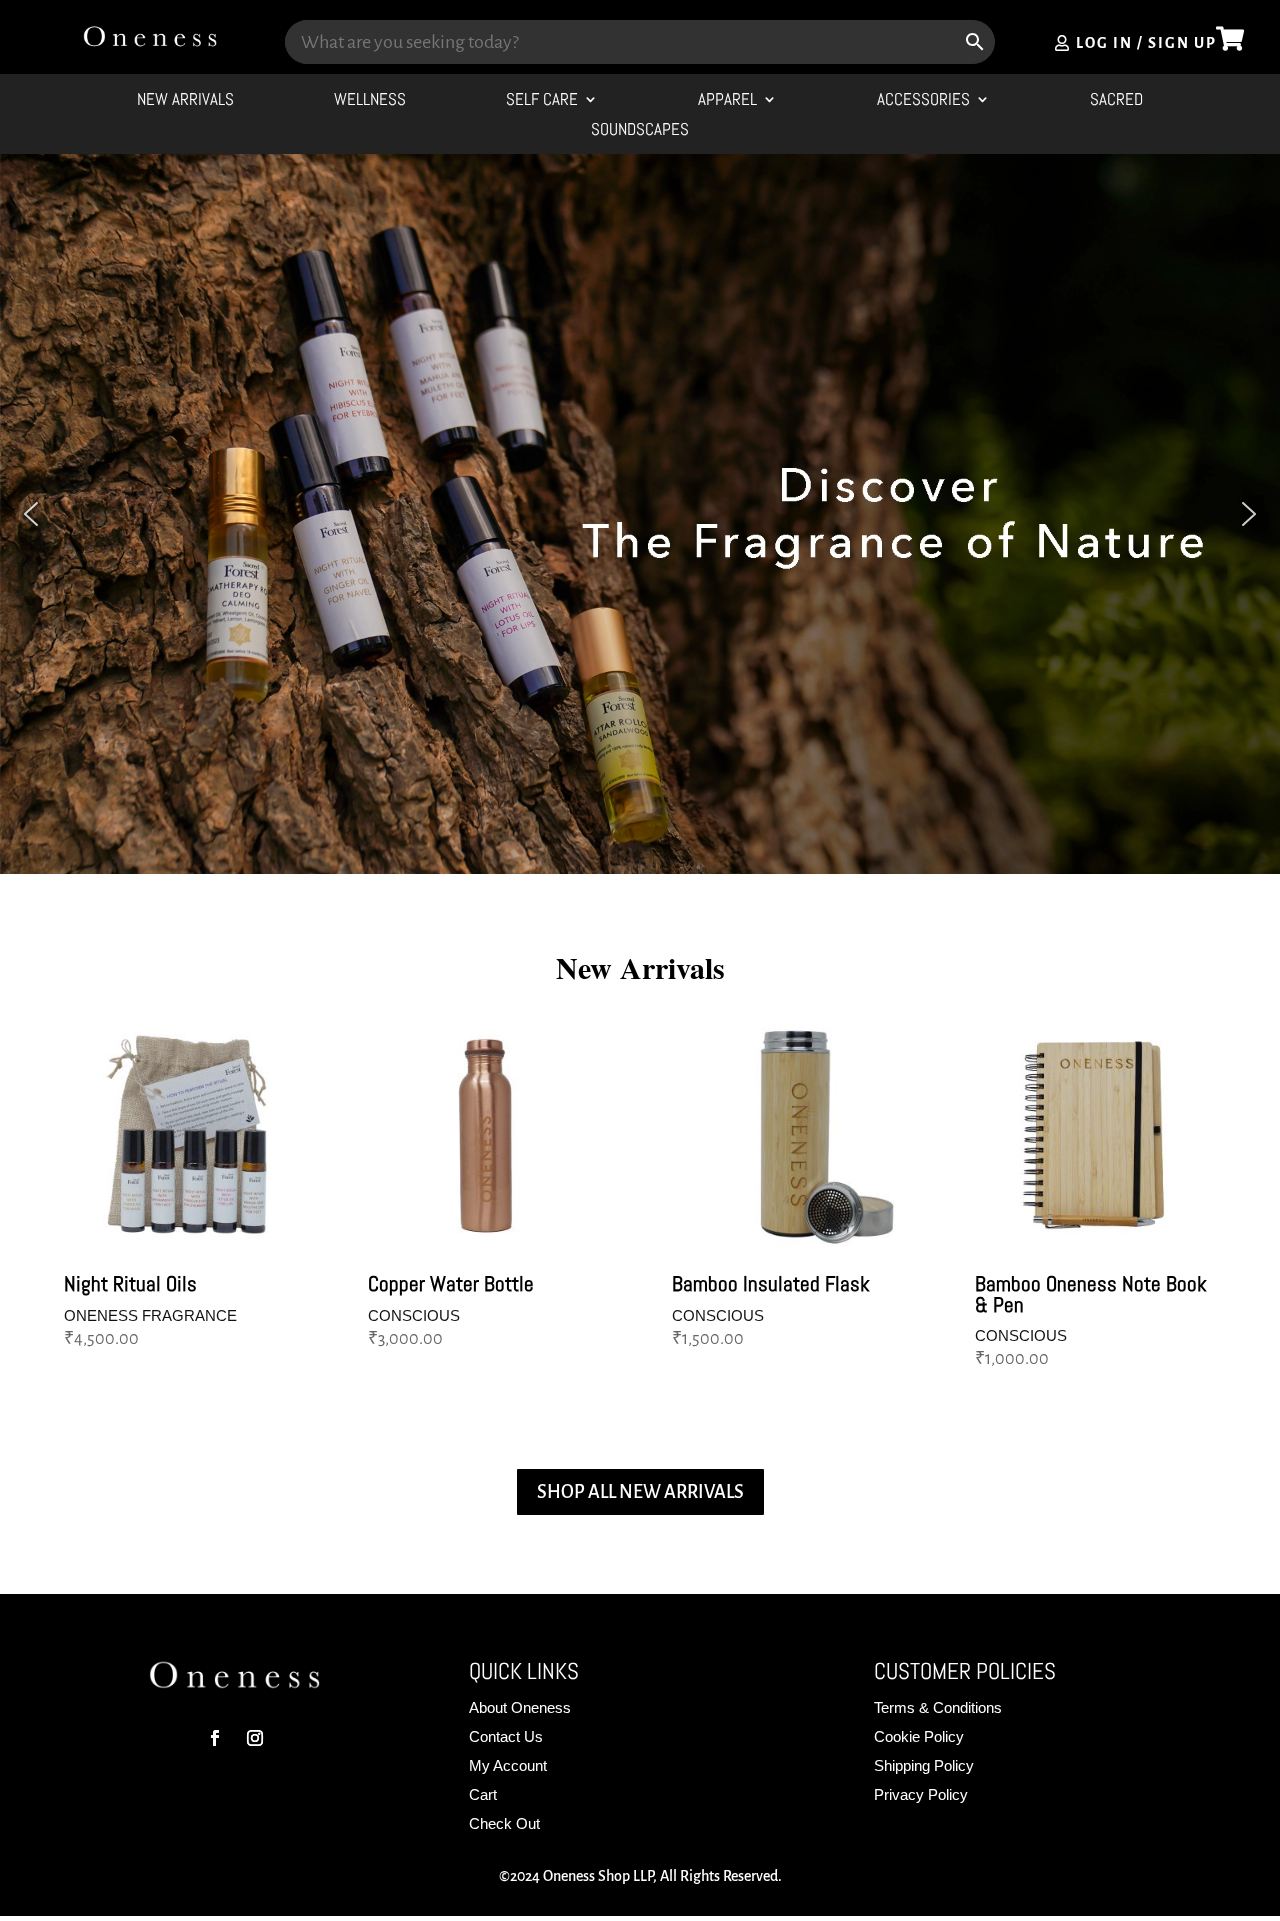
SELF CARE (542, 101)
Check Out (504, 1823)
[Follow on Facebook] (215, 1738)
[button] (31, 514)
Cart (483, 1794)
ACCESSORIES (923, 101)
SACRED (1116, 101)
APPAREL (727, 101)
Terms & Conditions (938, 1707)
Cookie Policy (919, 1736)
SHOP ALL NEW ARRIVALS (640, 1492)
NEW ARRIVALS (185, 101)
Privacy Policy (921, 1794)
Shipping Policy (924, 1765)
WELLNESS (370, 101)
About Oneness (520, 1707)
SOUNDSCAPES (640, 131)
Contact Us (506, 1736)
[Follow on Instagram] (255, 1738)
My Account (508, 1765)
